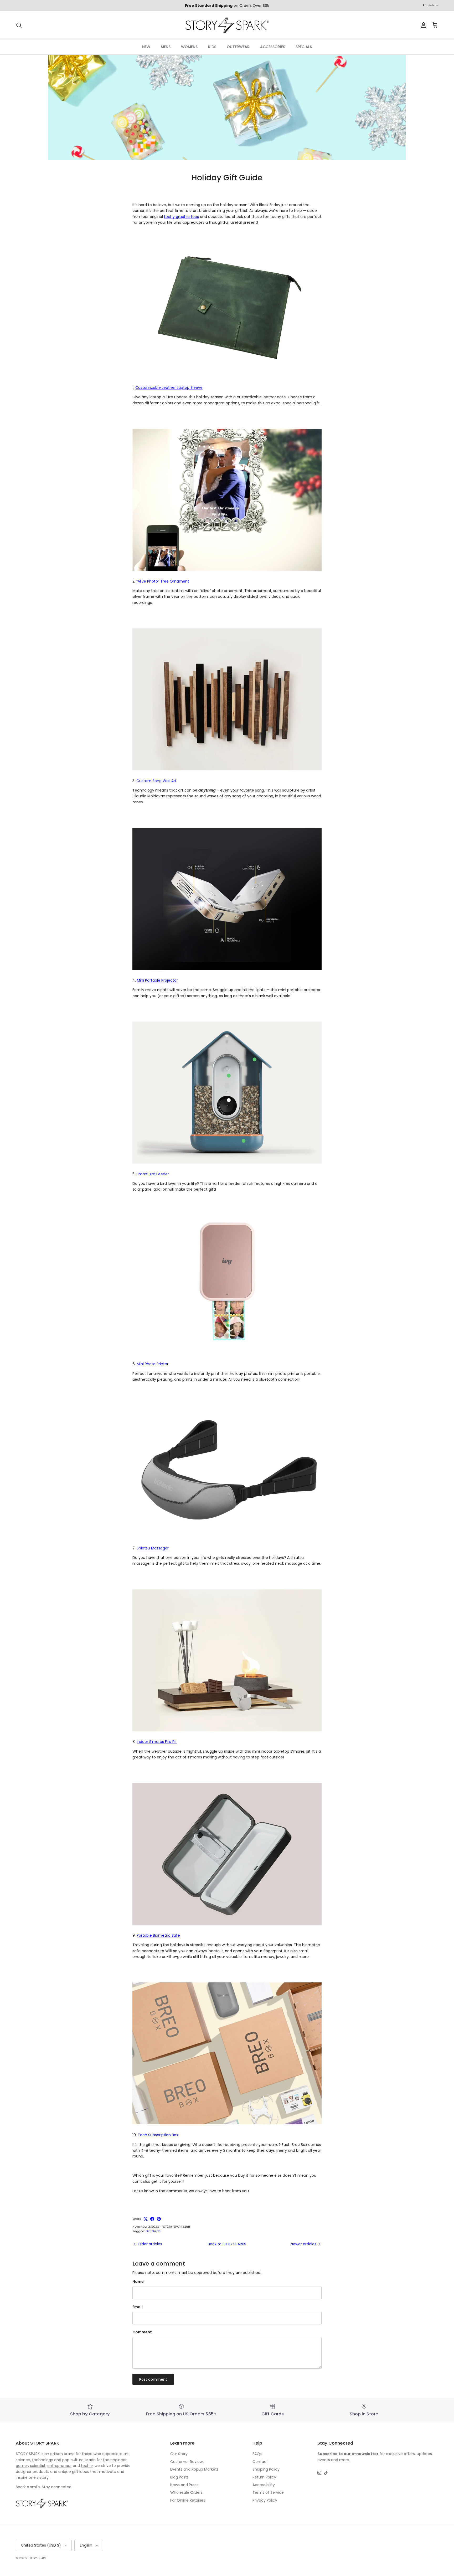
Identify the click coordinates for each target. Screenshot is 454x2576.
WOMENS (189, 47)
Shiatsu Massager (153, 1548)
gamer (22, 2466)
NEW (146, 47)
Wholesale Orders (186, 2492)
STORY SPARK (37, 2558)
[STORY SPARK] (227, 25)
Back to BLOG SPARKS (227, 2244)
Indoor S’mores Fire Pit (157, 1742)
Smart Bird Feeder (153, 1174)
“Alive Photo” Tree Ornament (163, 581)
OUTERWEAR (238, 47)
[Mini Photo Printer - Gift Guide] (227, 1352)
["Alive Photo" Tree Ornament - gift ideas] (227, 569)
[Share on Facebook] (152, 2219)
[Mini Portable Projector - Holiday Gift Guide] (227, 968)
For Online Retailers (188, 2500)
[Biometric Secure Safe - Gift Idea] (227, 1924)
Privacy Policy (265, 2500)
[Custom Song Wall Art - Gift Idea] (227, 769)
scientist (38, 2466)
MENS (166, 47)
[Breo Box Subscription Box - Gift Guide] (227, 2123)
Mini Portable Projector (157, 980)
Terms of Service (268, 2492)
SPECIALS (304, 47)
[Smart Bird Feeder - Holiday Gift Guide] (227, 1162)
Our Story (179, 2454)
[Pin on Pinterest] (159, 2219)
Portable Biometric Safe (158, 1935)
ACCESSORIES (273, 47)
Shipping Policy (266, 2469)
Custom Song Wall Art (156, 781)
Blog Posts (179, 2477)
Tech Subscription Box (158, 2135)
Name (138, 2282)
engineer (118, 2460)
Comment (142, 2332)
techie (87, 2466)
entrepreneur (60, 2466)
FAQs (257, 2454)
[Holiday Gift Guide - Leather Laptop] (227, 376)
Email (138, 2307)
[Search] (19, 25)
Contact (260, 2462)
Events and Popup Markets (194, 2469)
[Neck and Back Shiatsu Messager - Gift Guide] (227, 1542)
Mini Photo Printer (153, 1364)
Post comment (153, 2379)
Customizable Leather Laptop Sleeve (169, 387)
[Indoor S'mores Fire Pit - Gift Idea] (227, 1730)
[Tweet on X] (146, 2219)
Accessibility (264, 2485)
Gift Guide (153, 2231)
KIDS (212, 47)
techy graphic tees (181, 217)
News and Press (184, 2485)
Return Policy (264, 2477)
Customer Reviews (187, 2462)
